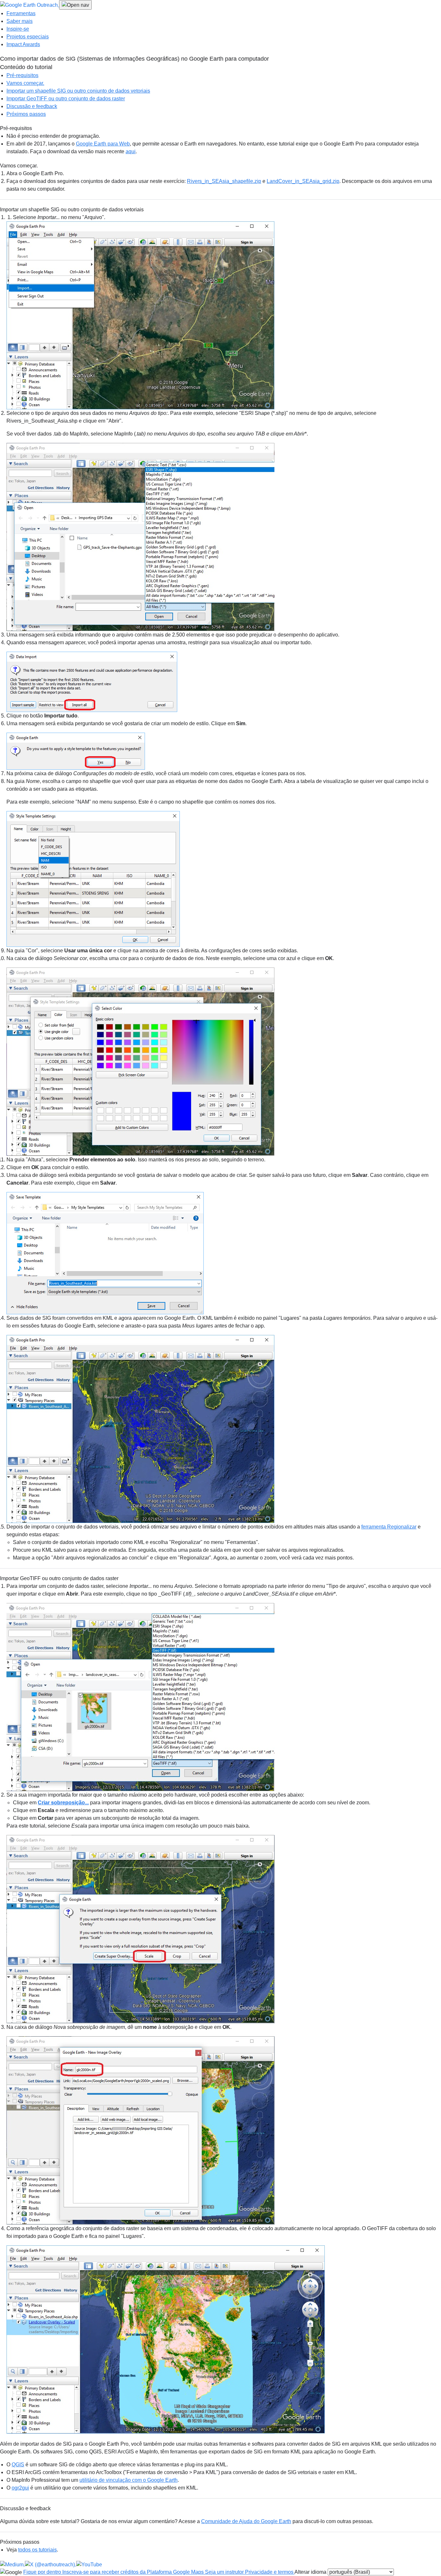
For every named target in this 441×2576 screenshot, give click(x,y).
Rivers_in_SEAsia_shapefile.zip (224, 181)
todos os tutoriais (37, 2550)
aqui (131, 151)
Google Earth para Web (103, 144)
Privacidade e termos (270, 2572)
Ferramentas (21, 13)
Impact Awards (23, 44)
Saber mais (20, 21)
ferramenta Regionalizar (389, 1527)
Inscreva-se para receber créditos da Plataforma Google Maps (134, 2572)
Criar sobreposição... (63, 1803)
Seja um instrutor (225, 2572)
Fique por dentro (43, 2572)
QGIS (18, 2465)
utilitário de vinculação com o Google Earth (128, 2480)
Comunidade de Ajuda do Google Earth (246, 2521)
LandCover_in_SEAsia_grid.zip (303, 181)
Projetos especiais (28, 37)
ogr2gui (20, 2488)
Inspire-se (18, 29)
